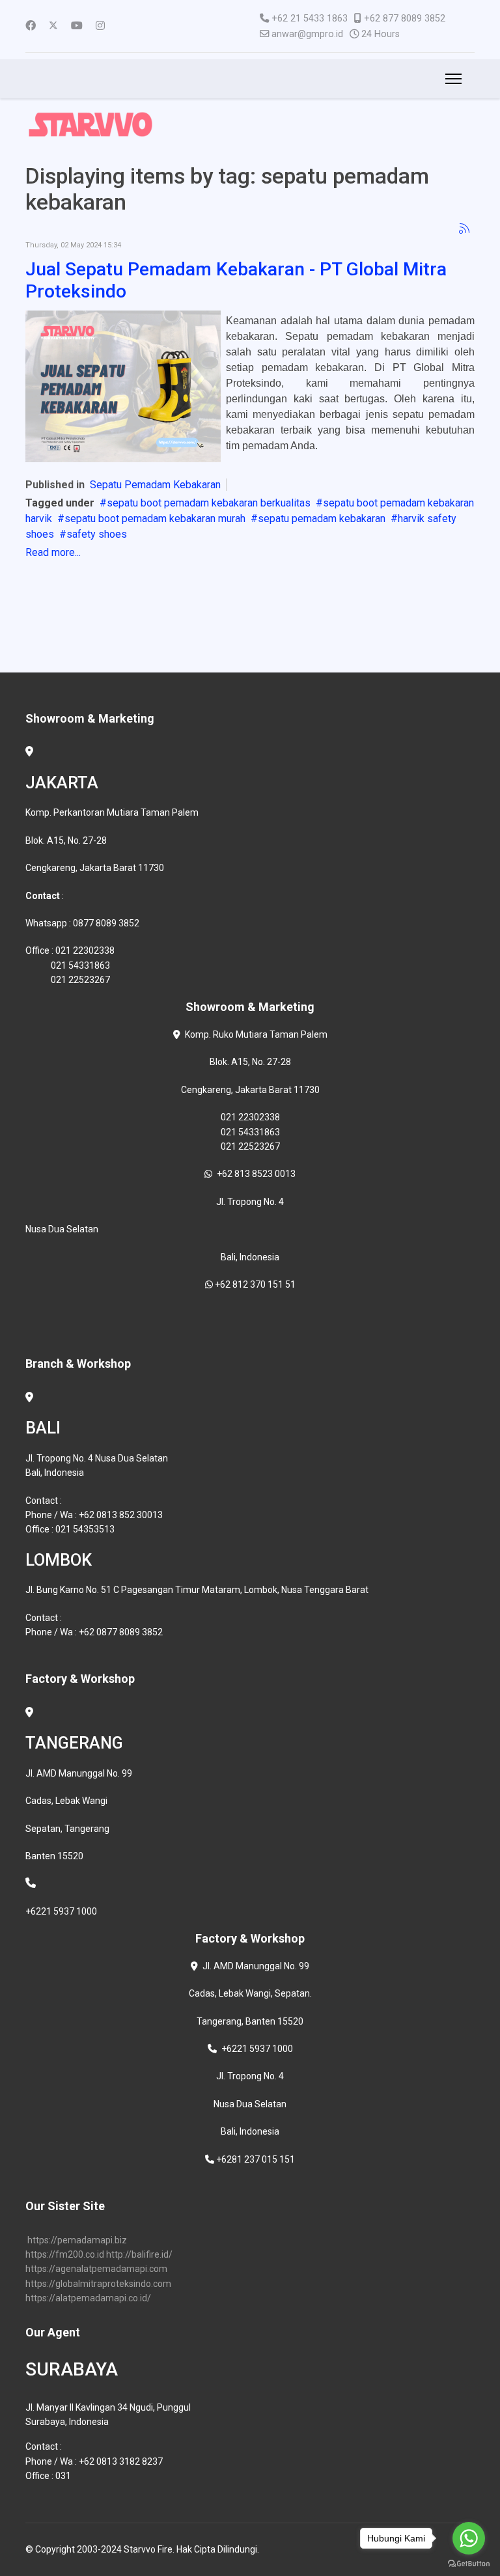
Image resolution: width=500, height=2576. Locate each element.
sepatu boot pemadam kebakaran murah (155, 519)
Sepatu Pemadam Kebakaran (155, 485)
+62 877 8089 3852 (405, 19)
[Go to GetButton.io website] (469, 2563)
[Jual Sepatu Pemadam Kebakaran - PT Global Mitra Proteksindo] (123, 386)
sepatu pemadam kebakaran (322, 519)
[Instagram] (100, 26)
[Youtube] (77, 26)
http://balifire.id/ (139, 2254)
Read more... (53, 552)
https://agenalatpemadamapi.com (96, 2269)
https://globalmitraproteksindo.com (98, 2284)
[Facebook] (31, 26)
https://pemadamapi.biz (77, 2240)
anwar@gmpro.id (307, 34)
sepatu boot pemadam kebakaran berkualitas (209, 503)
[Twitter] (53, 26)
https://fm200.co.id (65, 2254)
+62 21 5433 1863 (310, 19)
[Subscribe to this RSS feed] (464, 229)
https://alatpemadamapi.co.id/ (88, 2298)
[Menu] (451, 79)
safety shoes (97, 534)
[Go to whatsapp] (469, 2538)
